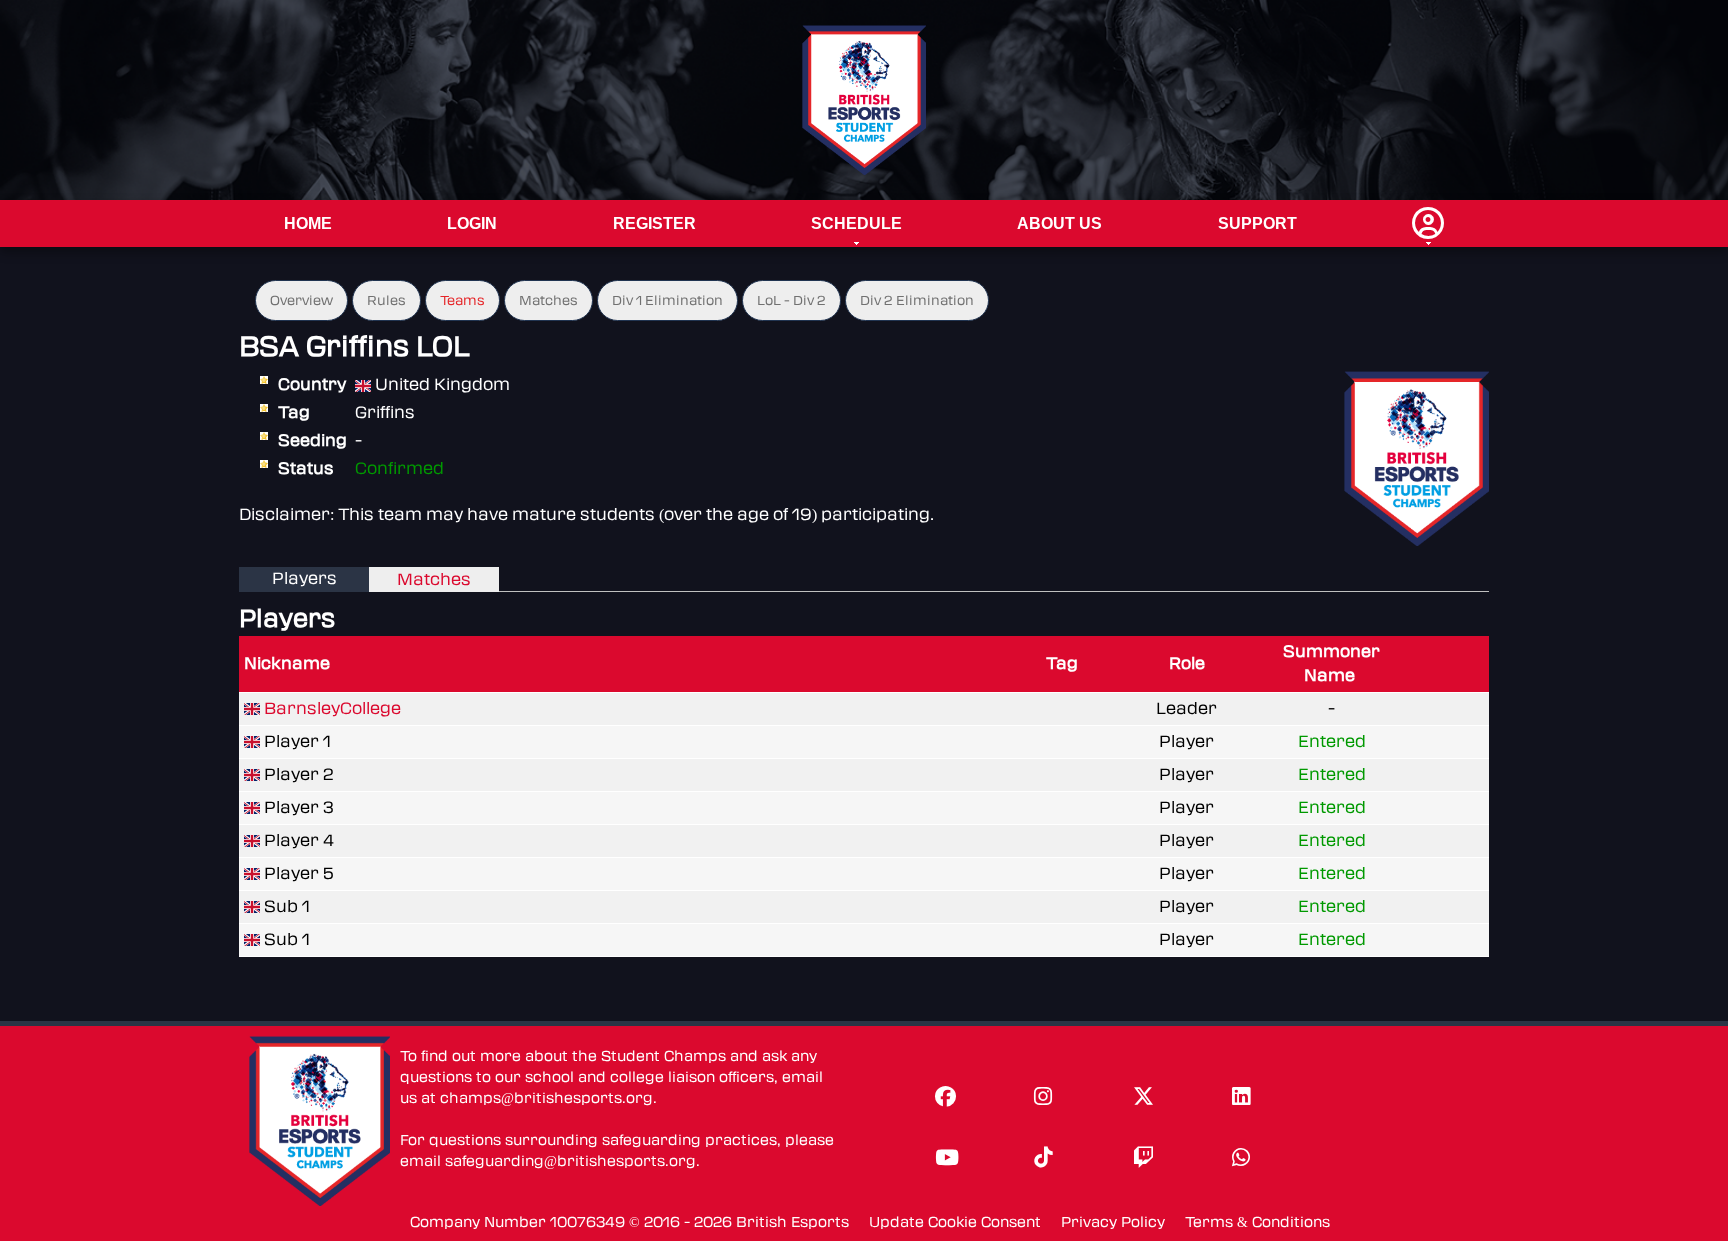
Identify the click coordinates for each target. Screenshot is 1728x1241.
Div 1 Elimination (667, 300)
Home (308, 223)
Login (472, 223)
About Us (1059, 223)
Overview (301, 300)
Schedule (856, 223)
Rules (386, 300)
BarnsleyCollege (332, 708)
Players (304, 578)
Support (1257, 223)
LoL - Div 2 (791, 300)
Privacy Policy (1113, 1222)
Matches (548, 300)
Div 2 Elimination (917, 300)
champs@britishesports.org (546, 1098)
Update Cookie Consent (955, 1222)
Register (654, 223)
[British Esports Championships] (864, 99)
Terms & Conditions (1257, 1222)
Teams (462, 300)
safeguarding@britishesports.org (570, 1161)
